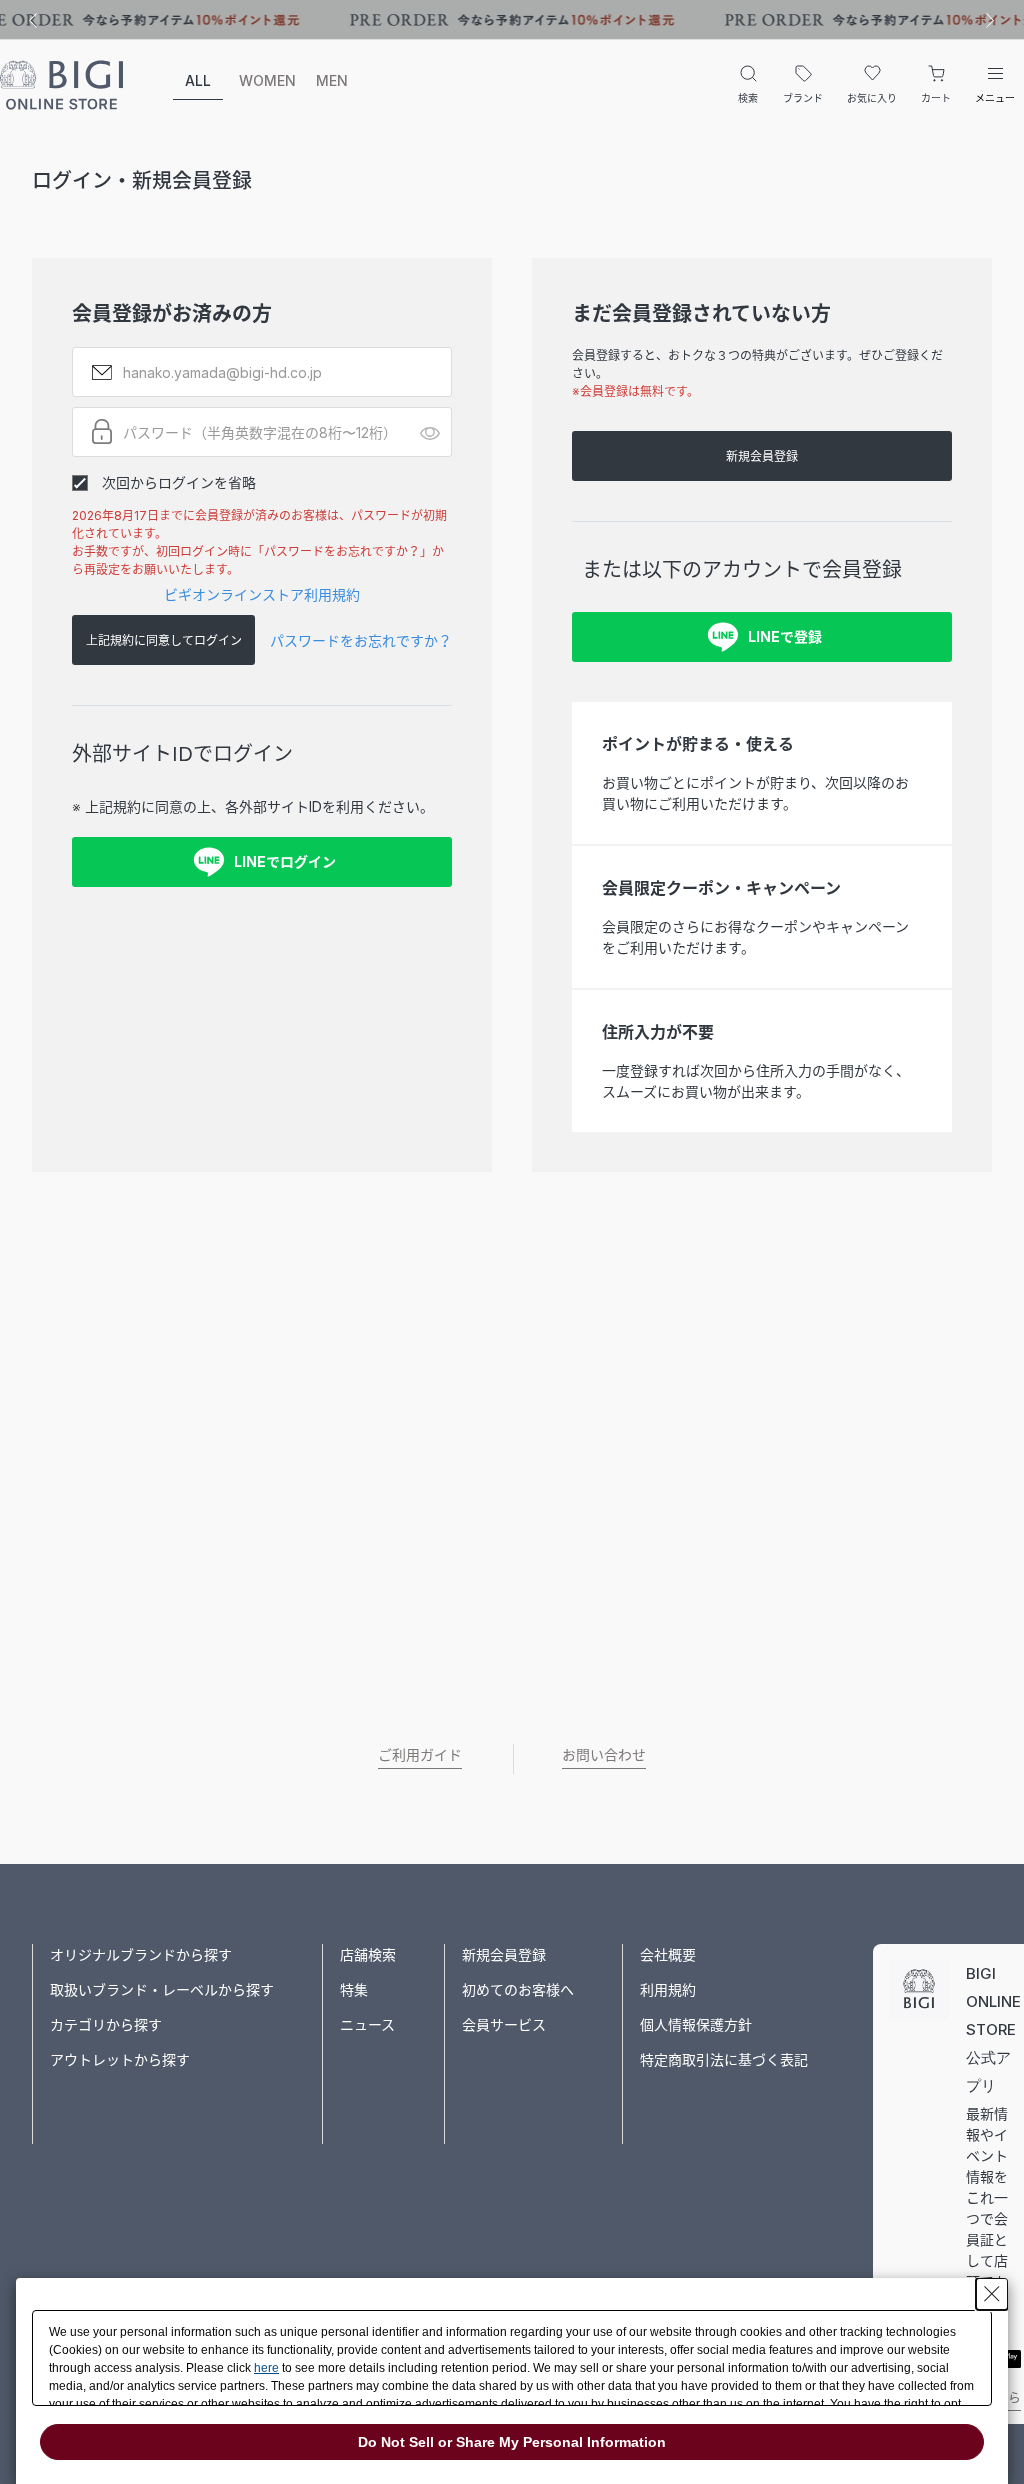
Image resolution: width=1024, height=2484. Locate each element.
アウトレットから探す (120, 2059)
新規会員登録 (762, 456)
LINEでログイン (285, 861)
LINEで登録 (785, 636)
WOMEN (265, 80)
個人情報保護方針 (696, 2024)
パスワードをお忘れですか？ (361, 640)
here (266, 2368)
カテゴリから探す (106, 2024)
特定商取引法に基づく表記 (724, 2059)
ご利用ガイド (420, 1754)
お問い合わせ (604, 1754)
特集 (354, 1989)
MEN (332, 80)
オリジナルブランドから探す (141, 1954)
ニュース (367, 2024)
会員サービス (504, 2024)
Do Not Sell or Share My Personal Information (512, 2442)
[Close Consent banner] (992, 2294)
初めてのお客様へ (518, 1989)
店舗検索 (368, 1954)
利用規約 (668, 1989)
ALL (198, 80)
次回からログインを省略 (179, 482)
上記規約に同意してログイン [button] (164, 640)
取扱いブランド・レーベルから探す (162, 1989)
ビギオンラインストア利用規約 (262, 594)
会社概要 (668, 1954)
